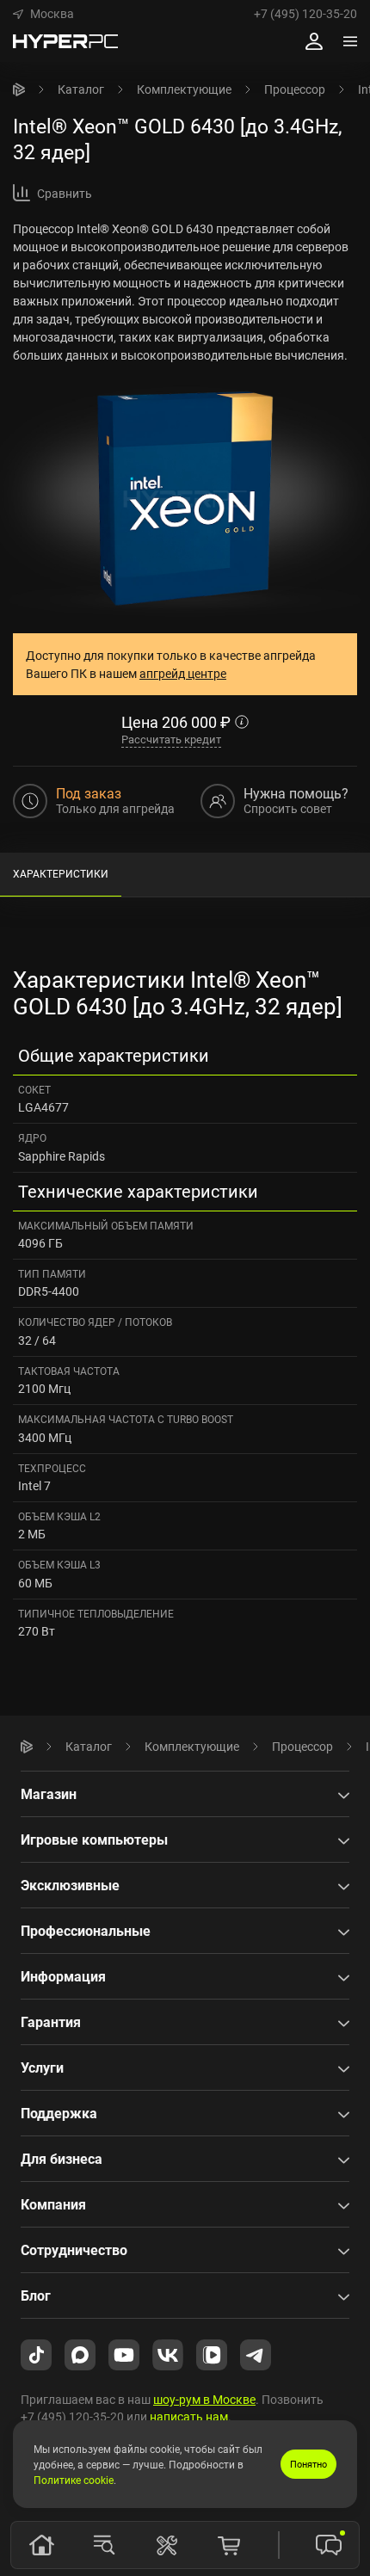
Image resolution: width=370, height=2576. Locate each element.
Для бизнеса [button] (62, 2159)
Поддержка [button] (59, 2113)
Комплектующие (184, 89)
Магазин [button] (49, 1794)
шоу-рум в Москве (204, 2399)
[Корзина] (229, 2545)
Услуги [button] (42, 2068)
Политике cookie (74, 2480)
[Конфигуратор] (167, 2545)
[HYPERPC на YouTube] (124, 2354)
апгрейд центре (183, 673)
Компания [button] (53, 2204)
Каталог (81, 89)
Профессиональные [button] (86, 1931)
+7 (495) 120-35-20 (305, 14)
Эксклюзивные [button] (70, 1885)
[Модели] (104, 2545)
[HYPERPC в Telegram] (256, 2354)
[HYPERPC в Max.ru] (80, 2354)
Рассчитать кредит (171, 739)
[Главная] (19, 89)
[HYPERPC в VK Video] (212, 2354)
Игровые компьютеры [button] (94, 1840)
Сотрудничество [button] (74, 2250)
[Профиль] (314, 41)
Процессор (295, 89)
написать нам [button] (189, 2416)
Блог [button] (36, 2296)
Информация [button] (63, 1976)
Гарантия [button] (51, 2022)
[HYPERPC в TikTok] (36, 2354)
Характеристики (61, 873)
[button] (43, 14)
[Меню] (350, 41)
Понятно (308, 2464)
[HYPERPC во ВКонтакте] (168, 2354)
